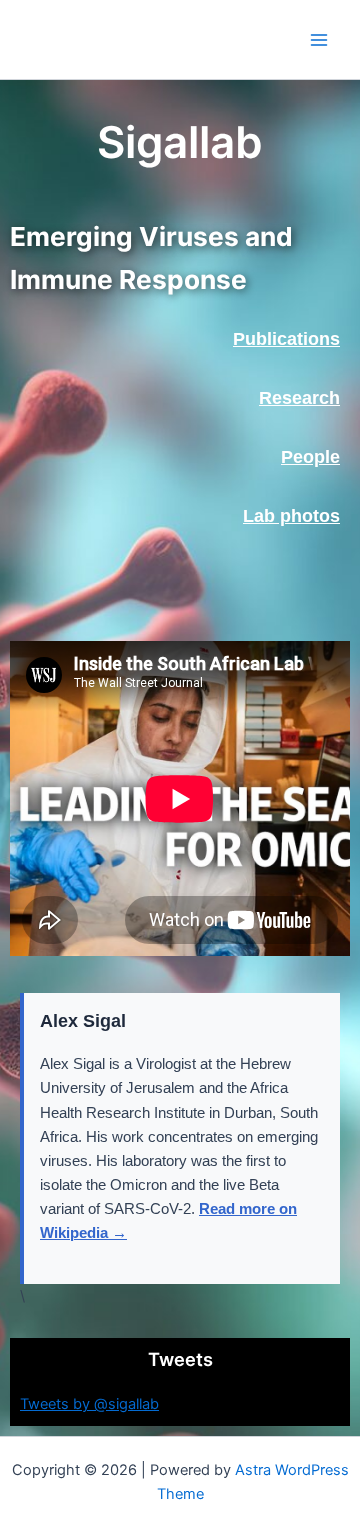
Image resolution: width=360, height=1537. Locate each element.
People (310, 457)
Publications (286, 339)
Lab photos (291, 516)
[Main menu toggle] (319, 40)
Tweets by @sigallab (89, 1404)
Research (299, 398)
